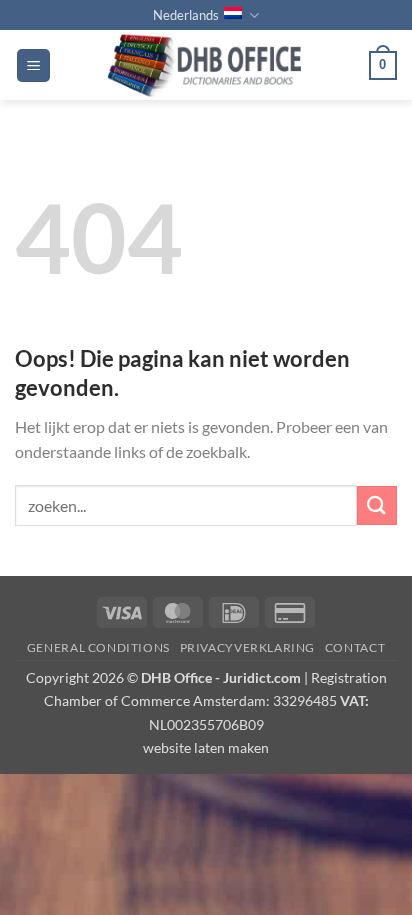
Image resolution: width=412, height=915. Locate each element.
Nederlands (186, 15)
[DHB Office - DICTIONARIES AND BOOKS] (209, 65)
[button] (33, 65)
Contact (355, 647)
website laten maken (206, 747)
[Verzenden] (377, 505)
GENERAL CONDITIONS (98, 647)
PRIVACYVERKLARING (247, 647)
